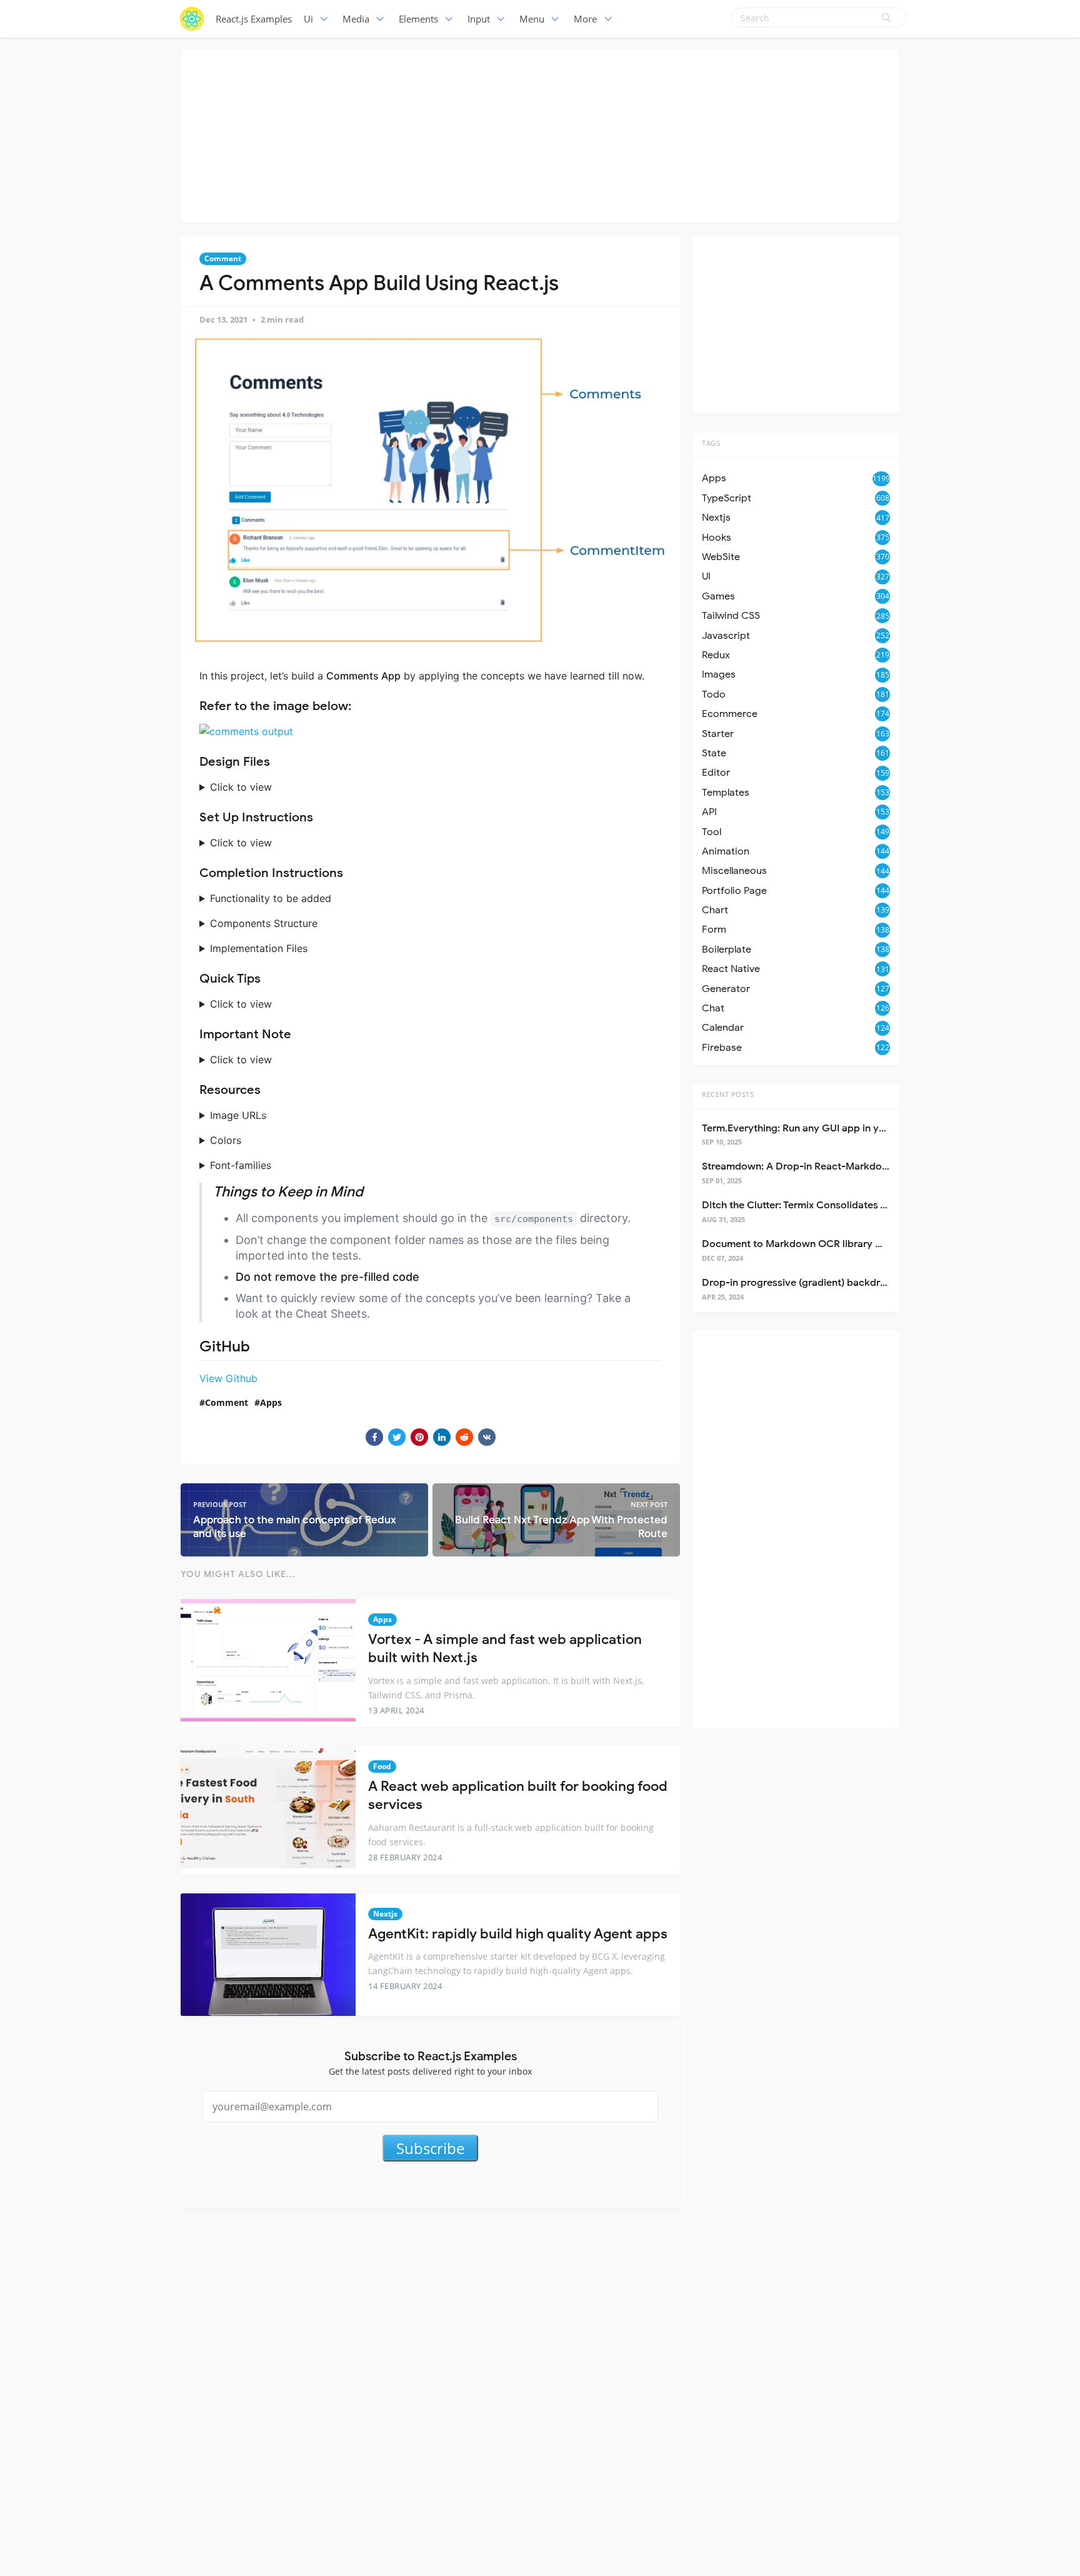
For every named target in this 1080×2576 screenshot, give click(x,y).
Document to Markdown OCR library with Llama (814, 1244)
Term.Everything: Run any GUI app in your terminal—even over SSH (857, 1128)
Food (382, 1766)
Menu (532, 19)
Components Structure (264, 923)
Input (479, 19)
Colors (226, 1140)
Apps (271, 1402)
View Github (228, 1378)
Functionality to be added (271, 898)
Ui (308, 19)
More (585, 19)
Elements (418, 19)
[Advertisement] (540, 134)
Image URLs (238, 1115)
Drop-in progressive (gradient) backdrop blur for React (830, 1283)
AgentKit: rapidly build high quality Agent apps (518, 1934)
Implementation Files (259, 948)
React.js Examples (254, 19)
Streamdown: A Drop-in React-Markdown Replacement (831, 1166)
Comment (223, 258)
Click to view (241, 787)
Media (356, 19)
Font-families (241, 1165)
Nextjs (385, 1914)
